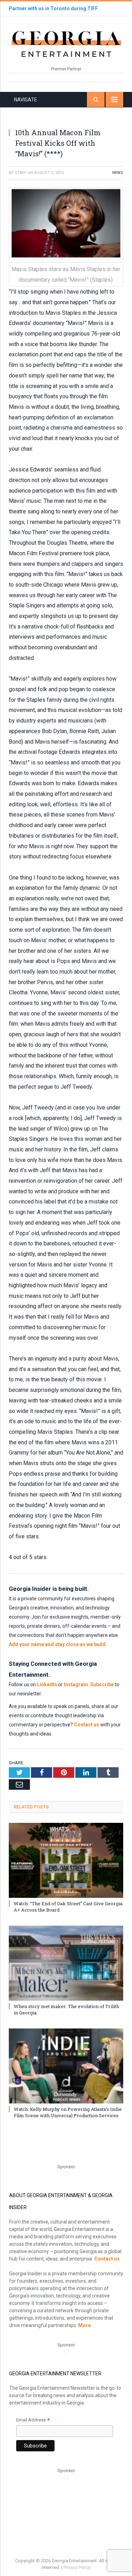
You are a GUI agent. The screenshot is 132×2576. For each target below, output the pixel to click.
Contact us (87, 1725)
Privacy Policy (77, 2567)
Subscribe (102, 1684)
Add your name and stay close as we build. (58, 1644)
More (84, 2325)
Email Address (33, 2421)
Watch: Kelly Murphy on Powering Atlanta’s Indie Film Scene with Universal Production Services (68, 2112)
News (118, 173)
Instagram (76, 1684)
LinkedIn (47, 1684)
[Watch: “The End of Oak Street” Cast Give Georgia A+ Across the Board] (66, 1860)
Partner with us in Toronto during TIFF (53, 8)
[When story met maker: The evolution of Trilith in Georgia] (66, 1963)
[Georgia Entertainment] (66, 43)
